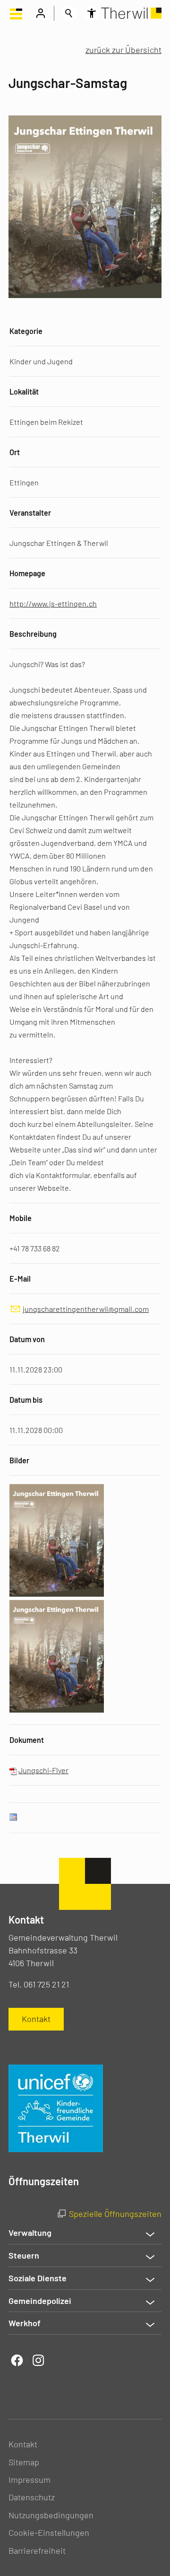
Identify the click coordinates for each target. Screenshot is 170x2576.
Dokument (27, 1740)
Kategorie (26, 331)
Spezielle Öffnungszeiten (115, 2214)
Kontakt (23, 2444)
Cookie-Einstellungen (49, 2532)
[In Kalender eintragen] (13, 1818)
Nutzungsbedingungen (51, 2515)
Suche (69, 13)
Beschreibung (33, 634)
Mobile (21, 1218)
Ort (15, 452)
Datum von (27, 1339)
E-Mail (20, 1279)
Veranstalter (30, 513)
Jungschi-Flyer (43, 1770)
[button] (16, 13)
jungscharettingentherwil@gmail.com (86, 1309)
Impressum (30, 2479)
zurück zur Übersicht (123, 50)
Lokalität (24, 391)
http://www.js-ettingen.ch (53, 603)
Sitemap (24, 2462)
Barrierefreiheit (37, 2550)
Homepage (27, 573)
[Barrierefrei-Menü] (92, 13)
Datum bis (26, 1400)
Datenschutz (32, 2497)
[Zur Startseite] (131, 13)
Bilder (19, 1460)
